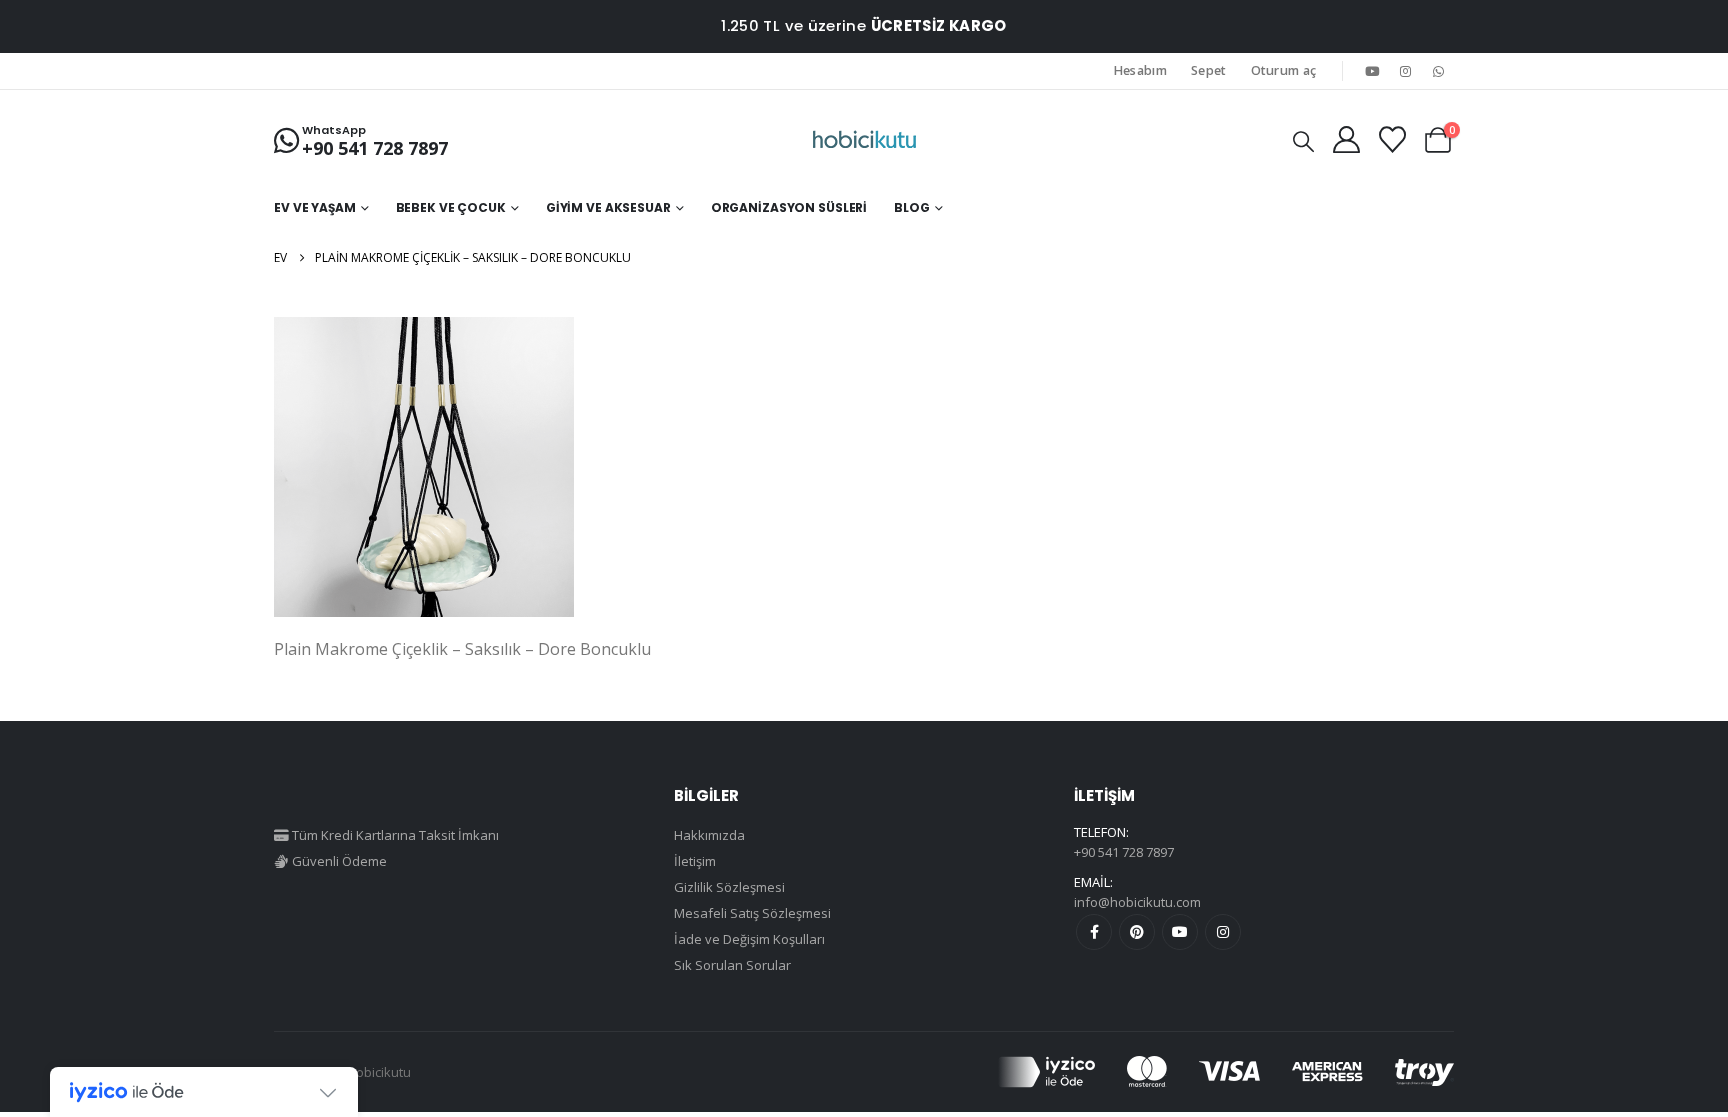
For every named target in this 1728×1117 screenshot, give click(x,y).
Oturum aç (1284, 70)
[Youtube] (1372, 71)
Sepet (1209, 70)
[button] (1303, 141)
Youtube (1180, 932)
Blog (912, 207)
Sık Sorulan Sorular (732, 965)
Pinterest (1137, 932)
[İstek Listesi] (1392, 139)
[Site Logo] (864, 140)
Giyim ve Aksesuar (608, 207)
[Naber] (1439, 71)
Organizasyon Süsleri (789, 207)
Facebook (1094, 932)
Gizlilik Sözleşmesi (729, 887)
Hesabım (1140, 70)
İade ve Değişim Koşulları (749, 939)
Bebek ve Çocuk (451, 207)
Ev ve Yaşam (315, 207)
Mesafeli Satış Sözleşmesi (752, 913)
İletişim (695, 861)
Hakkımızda (709, 835)
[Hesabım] (1346, 139)
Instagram (1223, 932)
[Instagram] (1406, 71)
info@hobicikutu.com (1137, 902)
